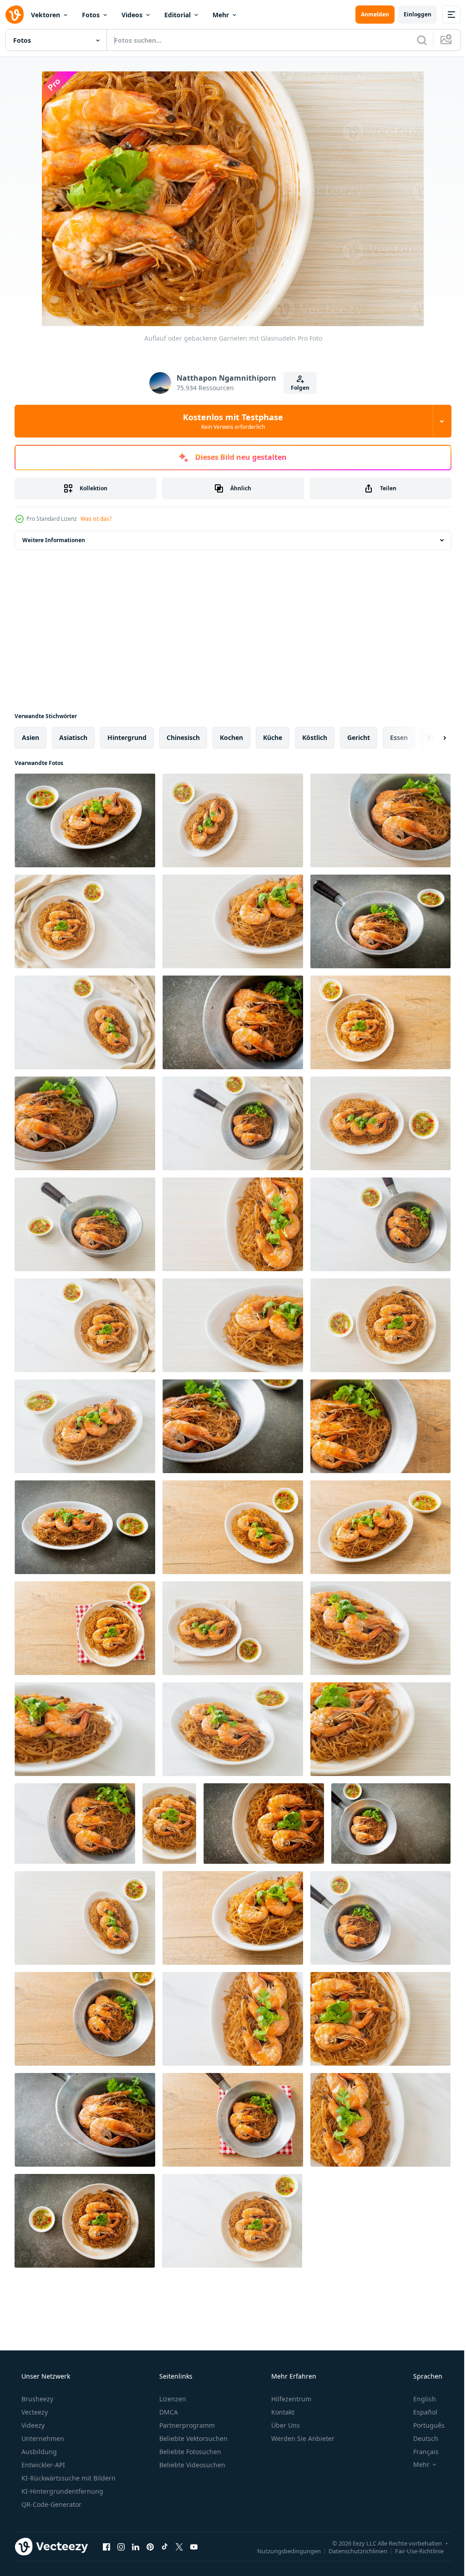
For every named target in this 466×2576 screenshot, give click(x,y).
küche (273, 737)
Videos (132, 15)
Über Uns (285, 2425)
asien (30, 737)
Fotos (91, 15)
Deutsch (420, 2438)
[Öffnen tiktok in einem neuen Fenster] (165, 2546)
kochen (231, 737)
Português (423, 2425)
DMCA (168, 2412)
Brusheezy (36, 2399)
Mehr (221, 15)
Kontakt (282, 2412)
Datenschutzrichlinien (351, 2551)
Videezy (32, 2425)
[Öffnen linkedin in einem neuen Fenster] (136, 2546)
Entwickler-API (42, 2465)
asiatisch (73, 737)
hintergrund (127, 737)
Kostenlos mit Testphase (230, 421)
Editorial (177, 15)
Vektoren (46, 15)
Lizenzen (172, 2399)
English (419, 2399)
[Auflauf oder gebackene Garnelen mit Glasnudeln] (85, 820)
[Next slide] (430, 738)
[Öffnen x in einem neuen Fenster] (179, 2546)
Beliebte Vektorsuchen (192, 2438)
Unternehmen (42, 2438)
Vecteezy (34, 2412)
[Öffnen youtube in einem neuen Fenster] (194, 2546)
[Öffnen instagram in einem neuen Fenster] (121, 2546)
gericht (359, 737)
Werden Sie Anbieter (302, 2438)
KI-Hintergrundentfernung (61, 2491)
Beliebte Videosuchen (191, 2465)
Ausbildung (38, 2452)
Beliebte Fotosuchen (189, 2452)
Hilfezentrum (290, 2399)
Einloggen (411, 14)
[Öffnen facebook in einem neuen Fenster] (106, 2546)
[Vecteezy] (15, 15)
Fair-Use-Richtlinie (413, 2551)
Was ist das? (96, 519)
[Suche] (415, 40)
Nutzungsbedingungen (282, 2551)
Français (420, 2452)
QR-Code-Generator (51, 2504)
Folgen (297, 388)
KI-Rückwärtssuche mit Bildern (68, 2478)
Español (419, 2412)
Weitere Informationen (54, 540)
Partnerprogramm (186, 2425)
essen (399, 737)
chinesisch (183, 737)
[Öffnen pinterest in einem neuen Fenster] (150, 2546)
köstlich (315, 737)
